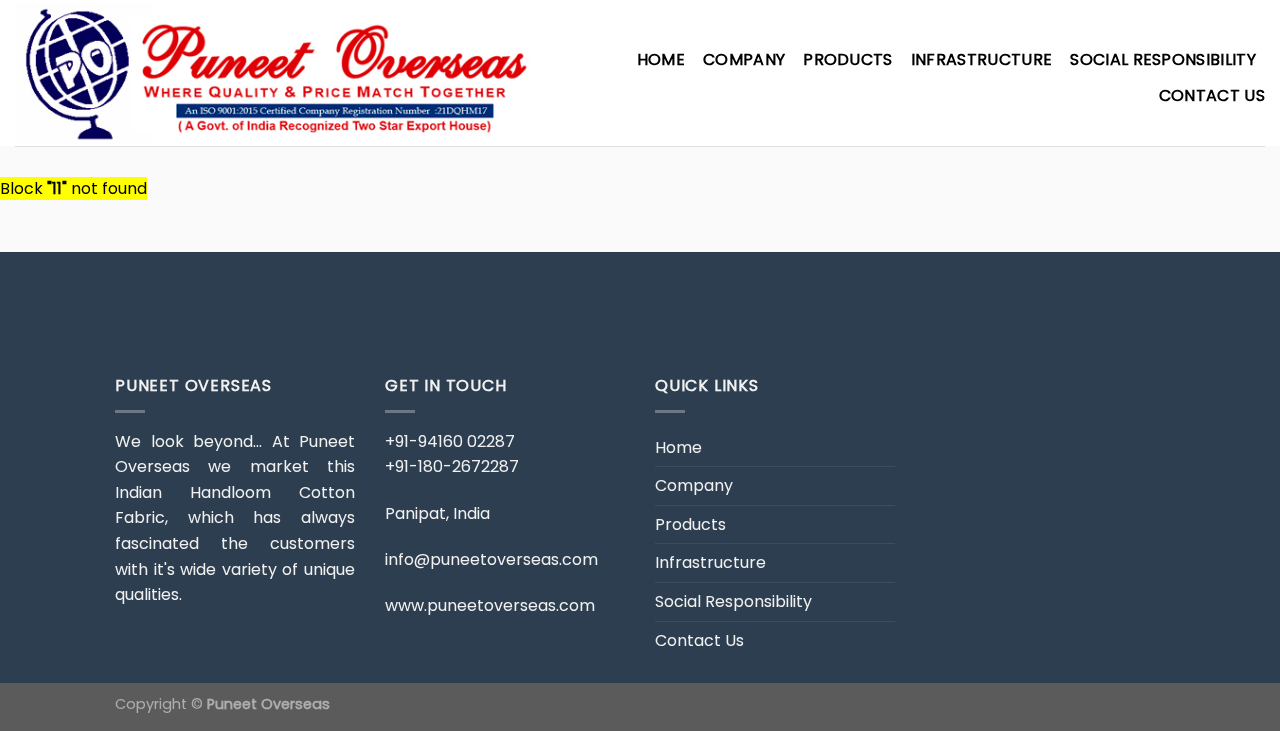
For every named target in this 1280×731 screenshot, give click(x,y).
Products (848, 59)
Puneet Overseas (268, 704)
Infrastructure (981, 59)
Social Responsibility (1163, 59)
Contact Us (1212, 95)
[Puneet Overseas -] (275, 73)
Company (744, 59)
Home (661, 59)
